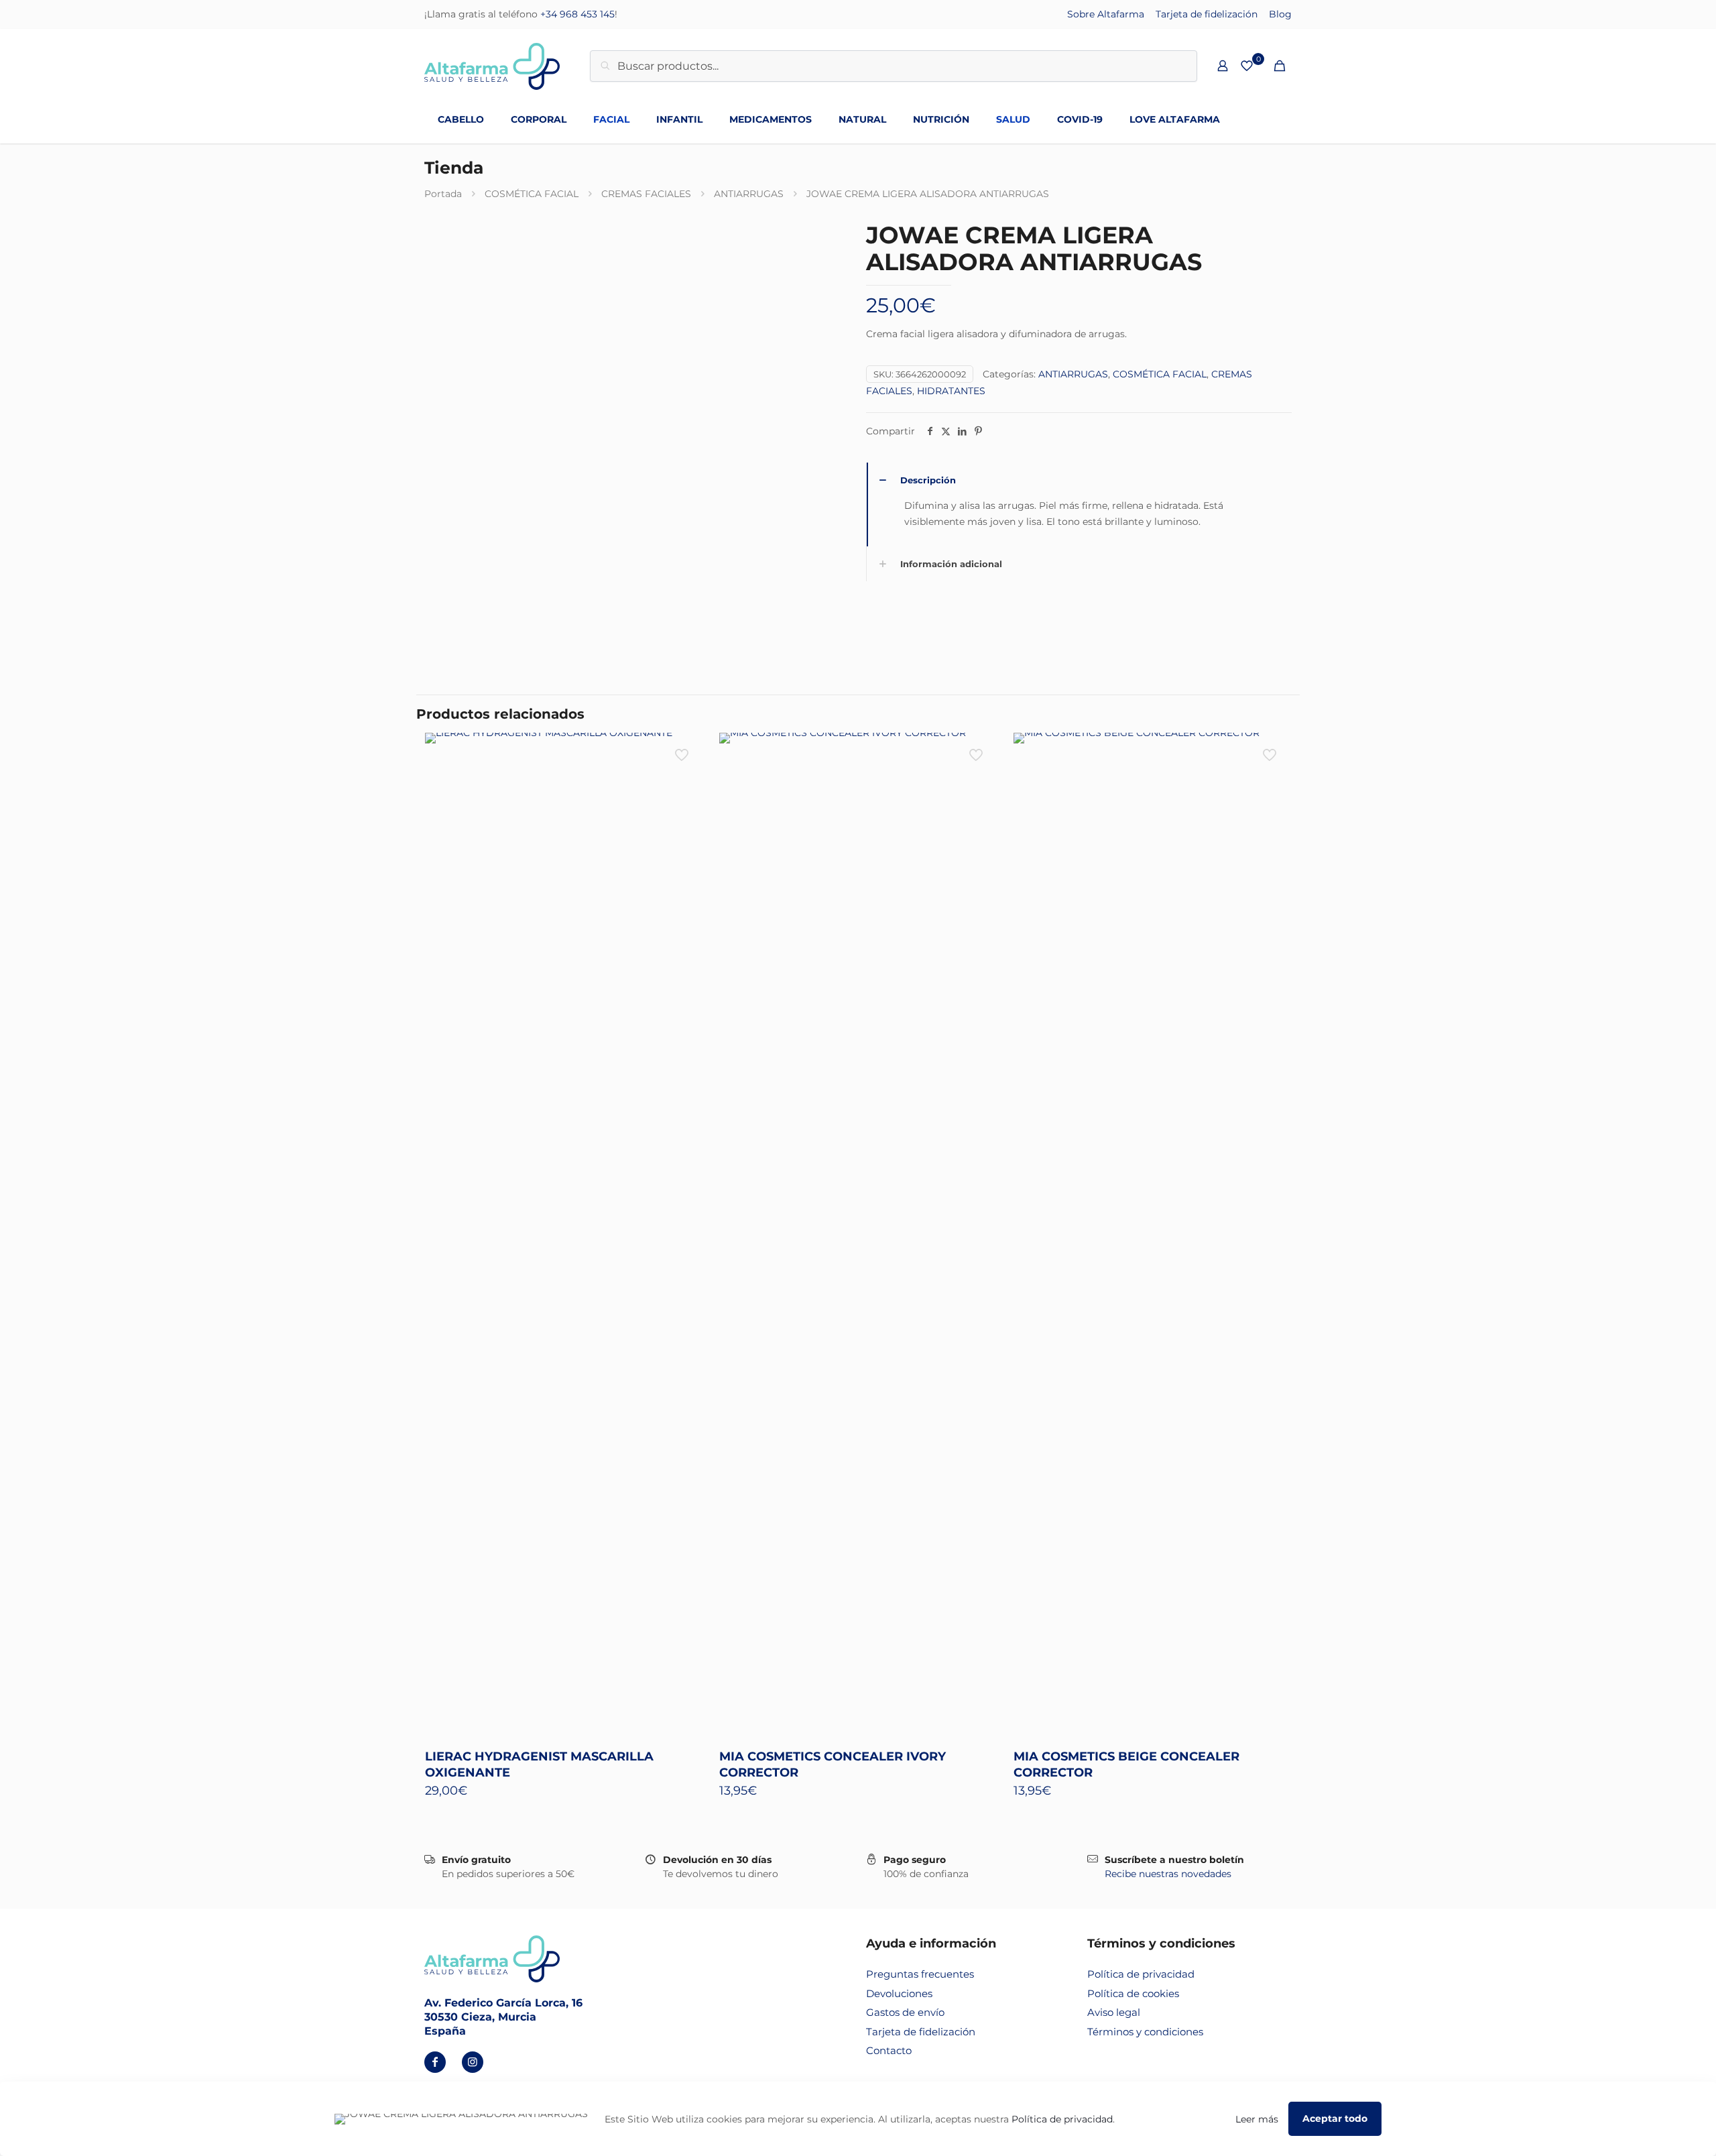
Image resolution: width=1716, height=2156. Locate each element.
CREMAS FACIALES (646, 194)
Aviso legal (1114, 2012)
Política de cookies (1133, 1993)
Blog (1280, 14)
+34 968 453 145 (577, 14)
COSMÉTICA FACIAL (532, 194)
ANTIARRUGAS (749, 194)
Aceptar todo (1335, 2118)
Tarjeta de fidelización (1207, 14)
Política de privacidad (1141, 1974)
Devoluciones (899, 1993)
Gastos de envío (905, 2012)
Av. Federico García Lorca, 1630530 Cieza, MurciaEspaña (503, 2017)
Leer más (1257, 2119)
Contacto (889, 2050)
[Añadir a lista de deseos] (683, 780)
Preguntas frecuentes (920, 1974)
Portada (443, 194)
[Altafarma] (492, 66)
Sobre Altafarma (1106, 14)
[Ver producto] (683, 752)
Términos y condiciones (1145, 2032)
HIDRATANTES (951, 391)
